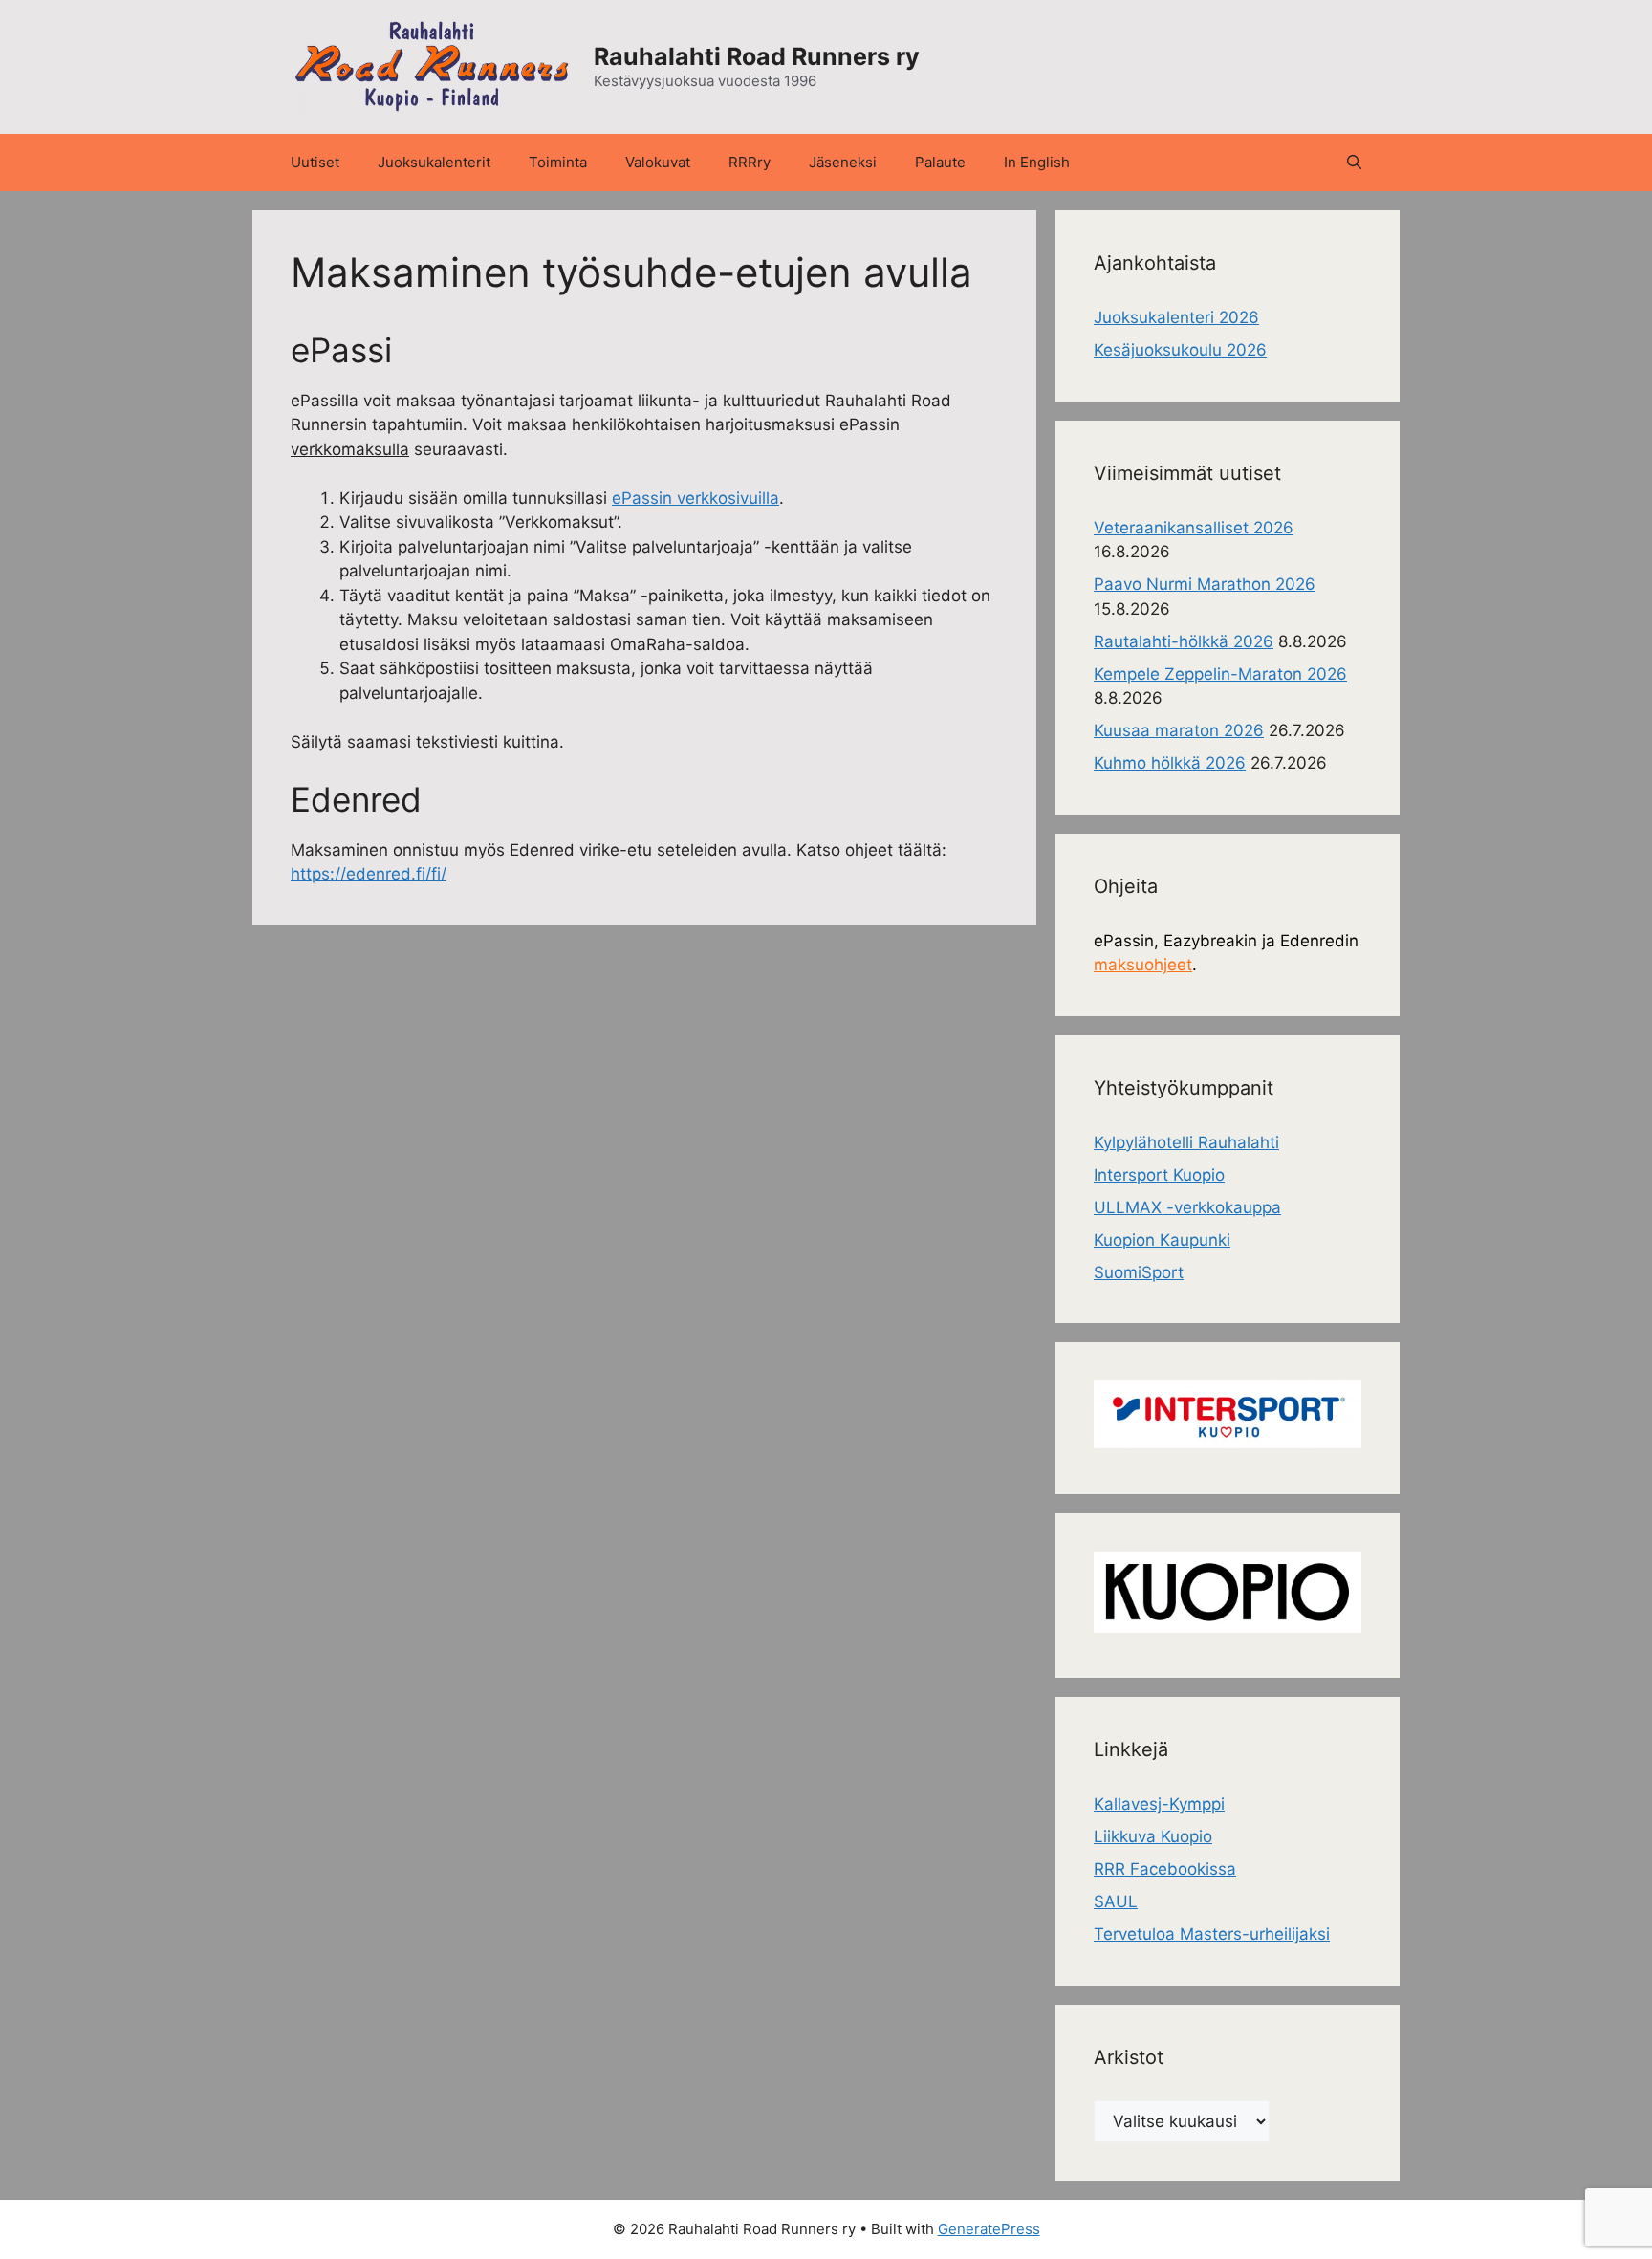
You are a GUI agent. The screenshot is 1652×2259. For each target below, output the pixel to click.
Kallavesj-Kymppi (1159, 1804)
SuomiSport (1139, 1272)
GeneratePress (989, 2229)
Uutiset (315, 162)
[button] (1354, 163)
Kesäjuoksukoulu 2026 (1180, 350)
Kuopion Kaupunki (1162, 1240)
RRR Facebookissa (1165, 1869)
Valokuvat (658, 162)
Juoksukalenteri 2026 (1176, 317)
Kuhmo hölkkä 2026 (1170, 763)
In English (1037, 162)
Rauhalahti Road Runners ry (757, 56)
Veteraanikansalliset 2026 (1194, 528)
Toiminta (558, 162)
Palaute (940, 162)
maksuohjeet (1143, 965)
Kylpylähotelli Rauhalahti (1186, 1142)
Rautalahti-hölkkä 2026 (1184, 641)
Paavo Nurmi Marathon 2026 (1205, 584)
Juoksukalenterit (434, 162)
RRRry (750, 162)
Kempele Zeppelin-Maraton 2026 (1220, 674)
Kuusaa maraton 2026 (1179, 730)
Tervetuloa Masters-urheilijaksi (1212, 1934)
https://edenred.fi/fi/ (369, 874)
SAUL (1116, 1901)
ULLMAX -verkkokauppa (1187, 1207)
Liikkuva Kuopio (1153, 1836)
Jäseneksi (843, 162)
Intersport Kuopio (1159, 1175)
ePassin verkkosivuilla (696, 498)
